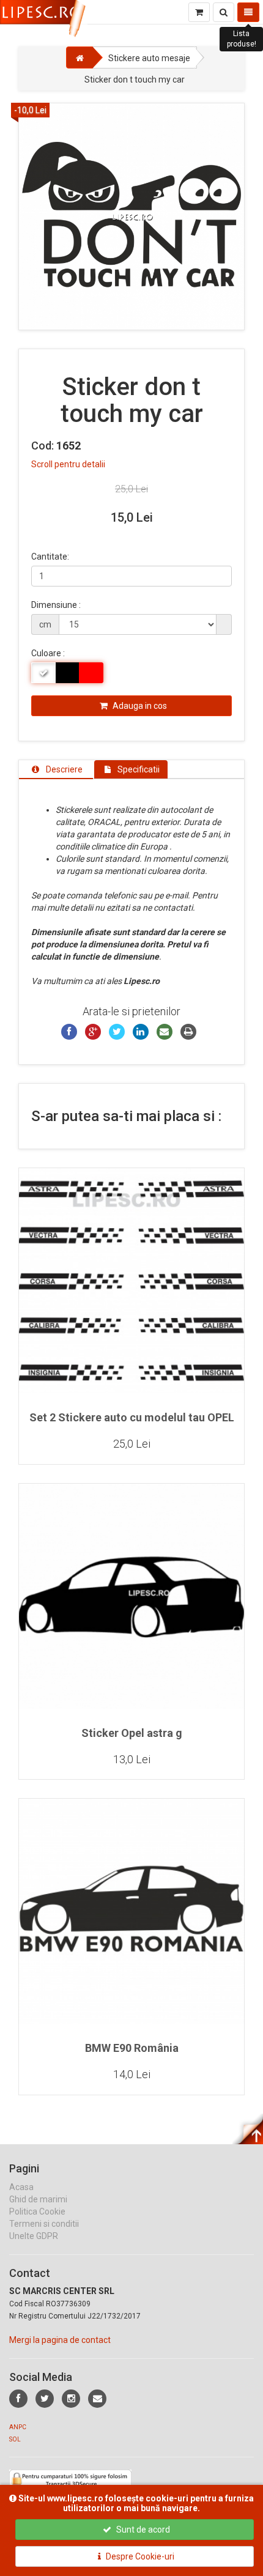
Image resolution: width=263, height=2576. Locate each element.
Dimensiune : (56, 605)
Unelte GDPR (34, 2236)
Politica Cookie (37, 2211)
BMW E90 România (132, 2048)
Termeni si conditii (44, 2224)
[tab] (56, 769)
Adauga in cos (139, 706)
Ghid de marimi (38, 2199)
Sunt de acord (142, 2530)
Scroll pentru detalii (68, 464)
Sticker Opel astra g (132, 1733)
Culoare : (48, 653)
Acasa (21, 2187)
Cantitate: (50, 557)
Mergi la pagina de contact (60, 2340)
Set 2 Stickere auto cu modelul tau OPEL (132, 1417)
